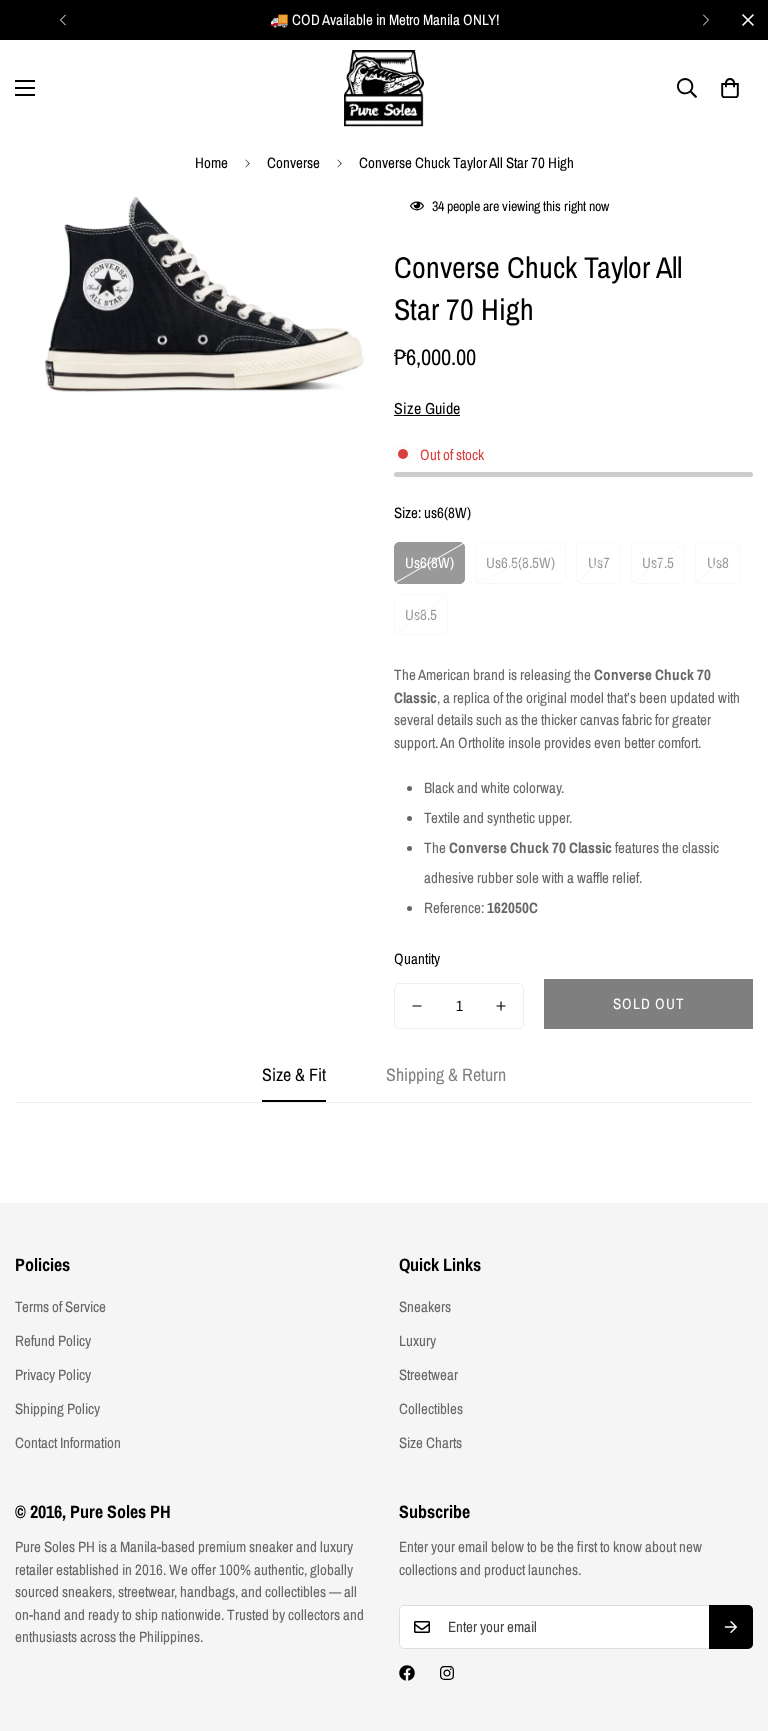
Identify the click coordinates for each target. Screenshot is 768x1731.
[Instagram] (447, 1673)
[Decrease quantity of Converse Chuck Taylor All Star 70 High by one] (417, 1006)
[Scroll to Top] (729, 1622)
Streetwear (428, 1374)
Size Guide (427, 408)
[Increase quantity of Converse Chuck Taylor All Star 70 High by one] (501, 1006)
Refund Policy (53, 1340)
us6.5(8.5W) (520, 562)
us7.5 (658, 562)
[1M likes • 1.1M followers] (407, 1673)
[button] (730, 88)
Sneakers (425, 1306)
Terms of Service (60, 1306)
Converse (293, 162)
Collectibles (431, 1408)
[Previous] (62, 20)
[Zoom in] (331, 232)
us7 (599, 562)
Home (211, 162)
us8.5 (421, 614)
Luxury (417, 1340)
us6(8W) (429, 562)
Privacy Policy (53, 1374)
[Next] (705, 20)
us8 (718, 562)
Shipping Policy (57, 1408)
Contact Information (68, 1442)
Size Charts (430, 1442)
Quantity (417, 958)
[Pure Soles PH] (384, 88)
